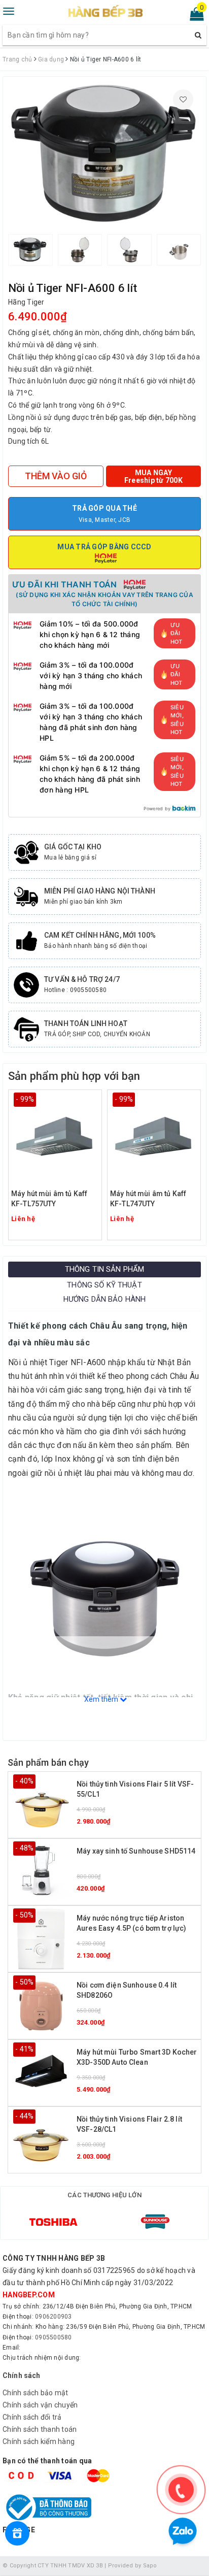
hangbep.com (29, 2295)
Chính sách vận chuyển (40, 2405)
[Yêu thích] (183, 100)
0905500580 (54, 2337)
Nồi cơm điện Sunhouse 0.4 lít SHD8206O (127, 1990)
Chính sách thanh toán (40, 2429)
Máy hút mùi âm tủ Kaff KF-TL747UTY (148, 1199)
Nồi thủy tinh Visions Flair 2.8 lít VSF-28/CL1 (129, 2124)
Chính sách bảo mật (36, 2393)
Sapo (150, 2566)
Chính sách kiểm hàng (39, 2441)
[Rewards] (17, 2533)
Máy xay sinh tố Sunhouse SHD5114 (136, 1851)
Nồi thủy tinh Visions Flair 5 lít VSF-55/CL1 (135, 1789)
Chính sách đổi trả (32, 2417)
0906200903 (54, 2317)
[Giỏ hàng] (194, 16)
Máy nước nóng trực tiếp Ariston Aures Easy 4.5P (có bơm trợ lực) (131, 1923)
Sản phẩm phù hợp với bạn (74, 1076)
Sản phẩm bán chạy (48, 1762)
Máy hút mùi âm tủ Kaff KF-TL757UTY (49, 1199)
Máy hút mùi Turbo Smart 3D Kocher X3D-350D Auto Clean (137, 2057)
